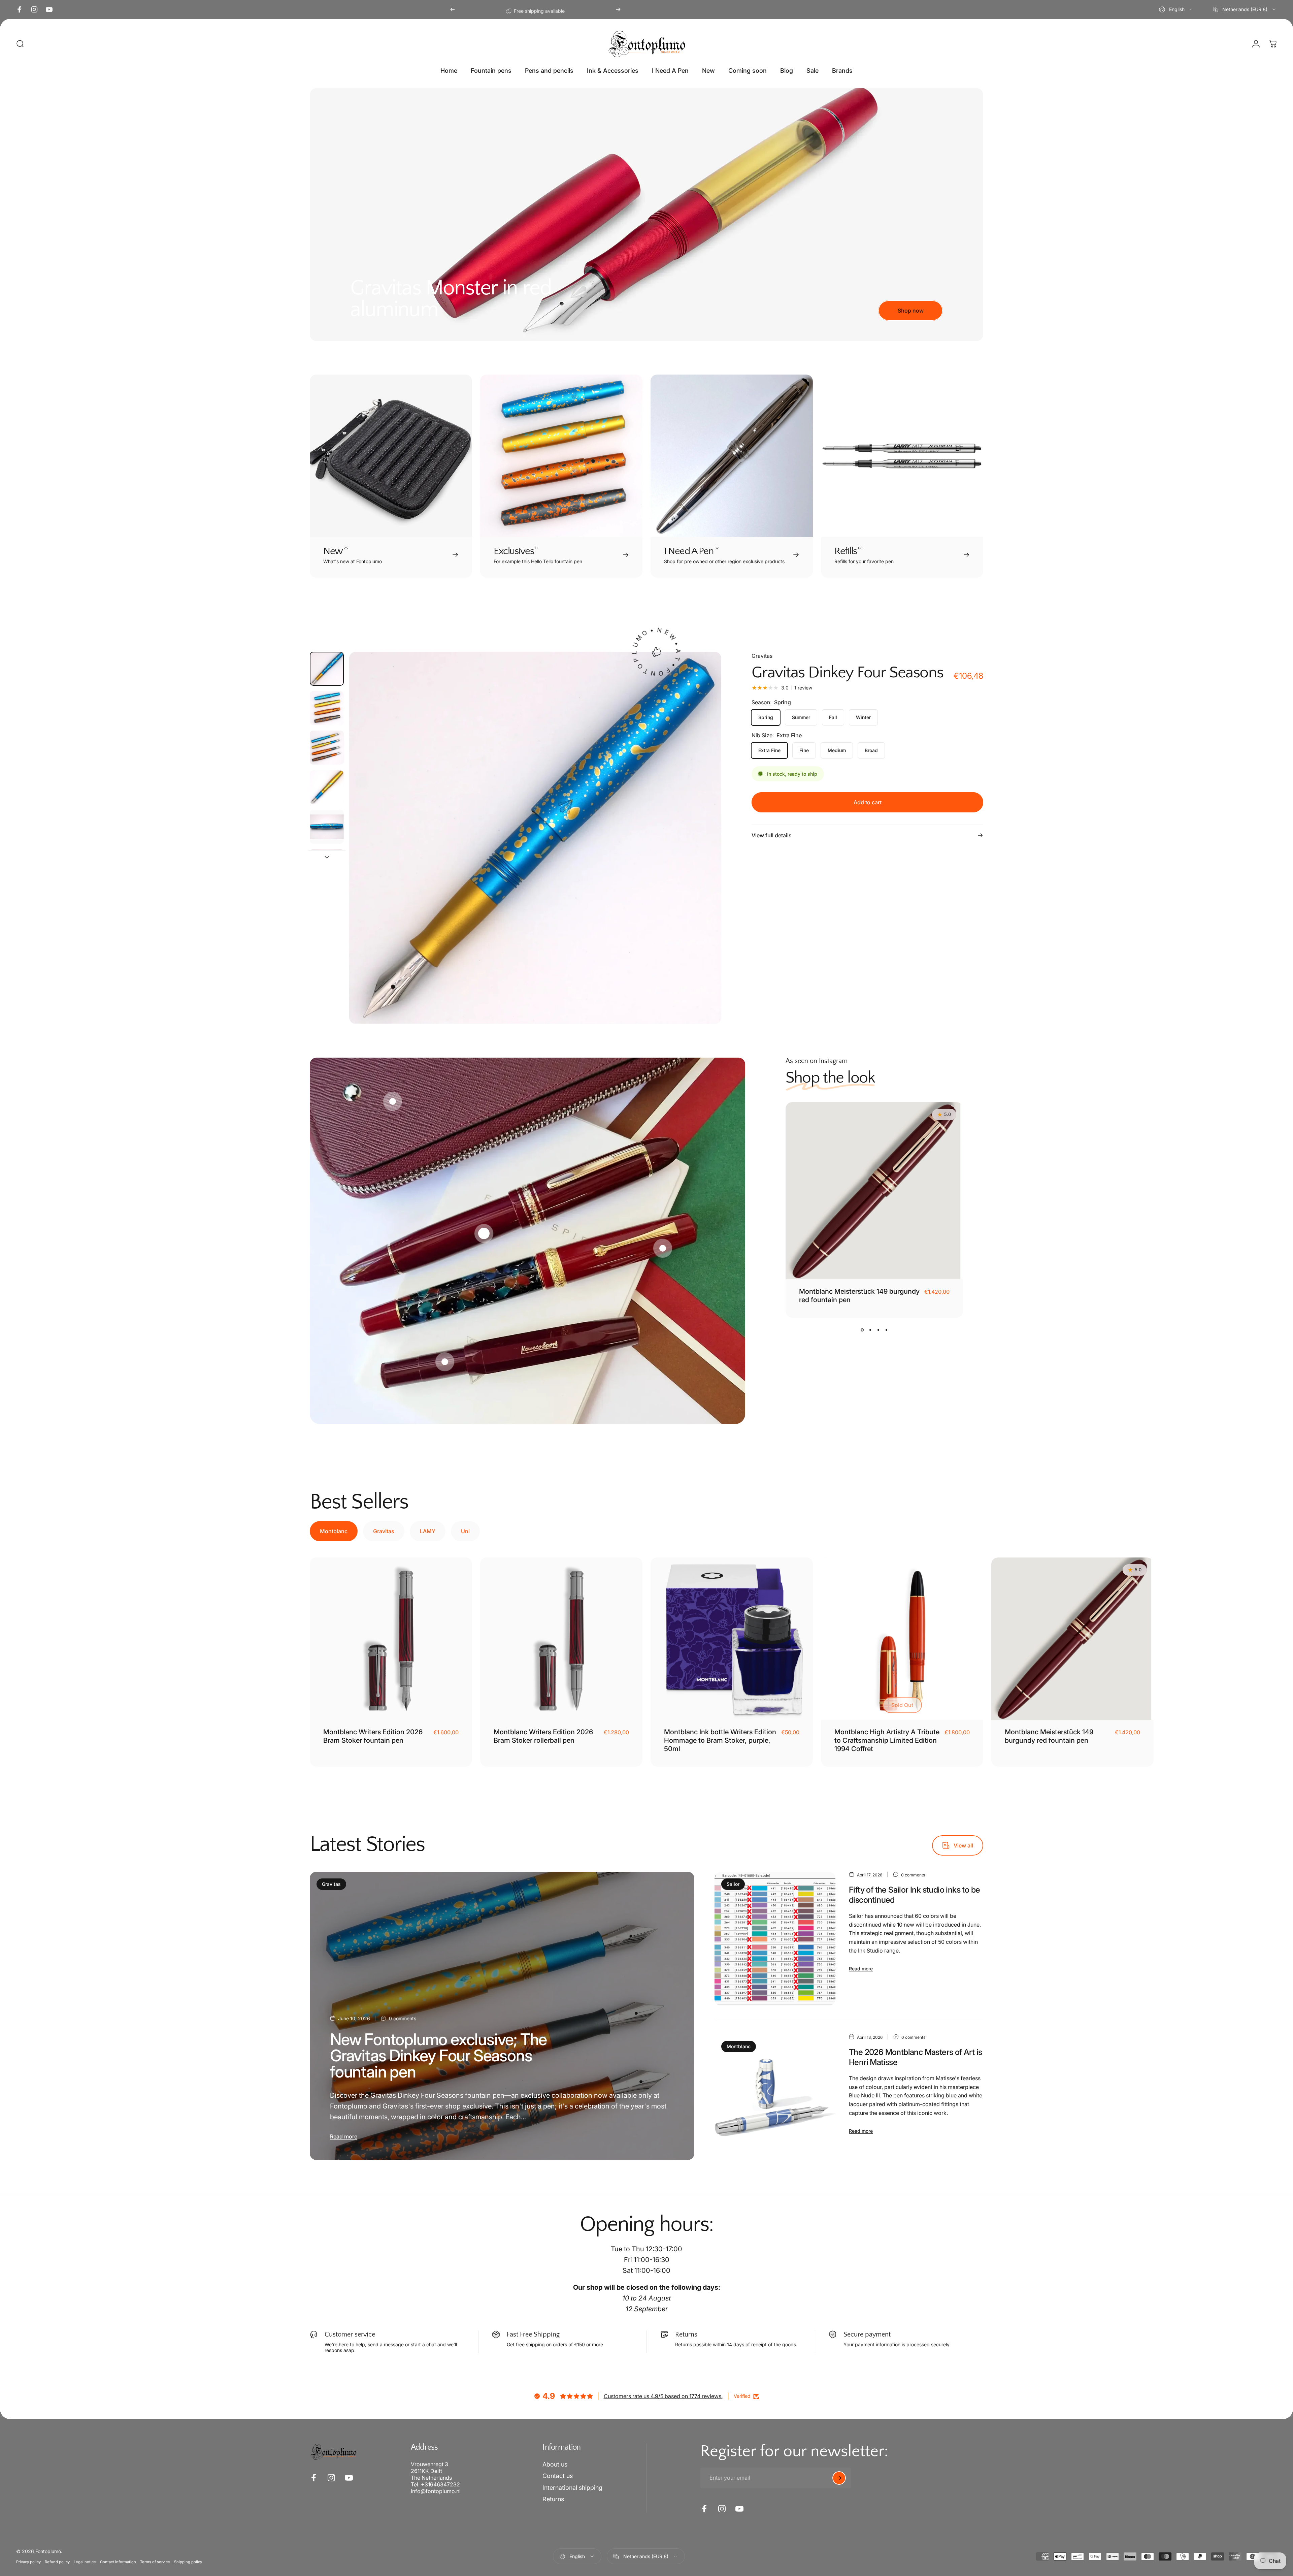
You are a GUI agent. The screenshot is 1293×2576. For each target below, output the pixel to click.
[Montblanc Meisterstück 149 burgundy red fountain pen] (874, 1191)
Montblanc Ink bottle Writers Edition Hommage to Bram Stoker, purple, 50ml (720, 1740)
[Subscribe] (839, 2478)
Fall (833, 717)
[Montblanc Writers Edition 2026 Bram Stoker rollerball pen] (561, 1639)
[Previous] (453, 9)
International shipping (572, 2488)
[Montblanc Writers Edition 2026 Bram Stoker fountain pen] (391, 1639)
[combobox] (1176, 9)
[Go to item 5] (327, 827)
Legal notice (85, 2562)
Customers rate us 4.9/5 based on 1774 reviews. (663, 2396)
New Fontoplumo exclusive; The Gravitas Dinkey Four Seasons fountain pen (438, 2055)
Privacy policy (28, 2562)
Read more (344, 2136)
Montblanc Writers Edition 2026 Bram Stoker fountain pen (373, 1736)
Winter (863, 717)
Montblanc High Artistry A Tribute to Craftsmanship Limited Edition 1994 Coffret (887, 1740)
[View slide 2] (870, 1330)
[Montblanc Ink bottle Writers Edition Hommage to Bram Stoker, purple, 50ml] (732, 1639)
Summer (801, 717)
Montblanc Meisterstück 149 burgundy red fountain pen (1049, 1736)
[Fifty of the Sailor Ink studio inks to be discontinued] (775, 1939)
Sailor (733, 1884)
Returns (553, 2499)
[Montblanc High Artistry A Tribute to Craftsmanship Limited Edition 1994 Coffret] (902, 1639)
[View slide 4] (887, 1330)
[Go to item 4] (327, 787)
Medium (837, 750)
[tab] (334, 1531)
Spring (766, 717)
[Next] (618, 9)
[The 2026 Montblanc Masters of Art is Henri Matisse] (775, 2097)
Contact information (118, 2562)
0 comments (403, 2018)
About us (555, 2464)
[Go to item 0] (327, 669)
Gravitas (762, 656)
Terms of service (155, 2562)
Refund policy (57, 2562)
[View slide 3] (878, 1330)
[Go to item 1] (327, 708)
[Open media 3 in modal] (535, 838)
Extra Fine (769, 750)
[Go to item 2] (327, 748)
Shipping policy (188, 2562)
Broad (871, 750)
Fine (804, 750)
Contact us (558, 2476)
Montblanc (739, 2046)
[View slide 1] (862, 1330)
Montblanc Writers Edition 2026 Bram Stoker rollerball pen (543, 1736)
